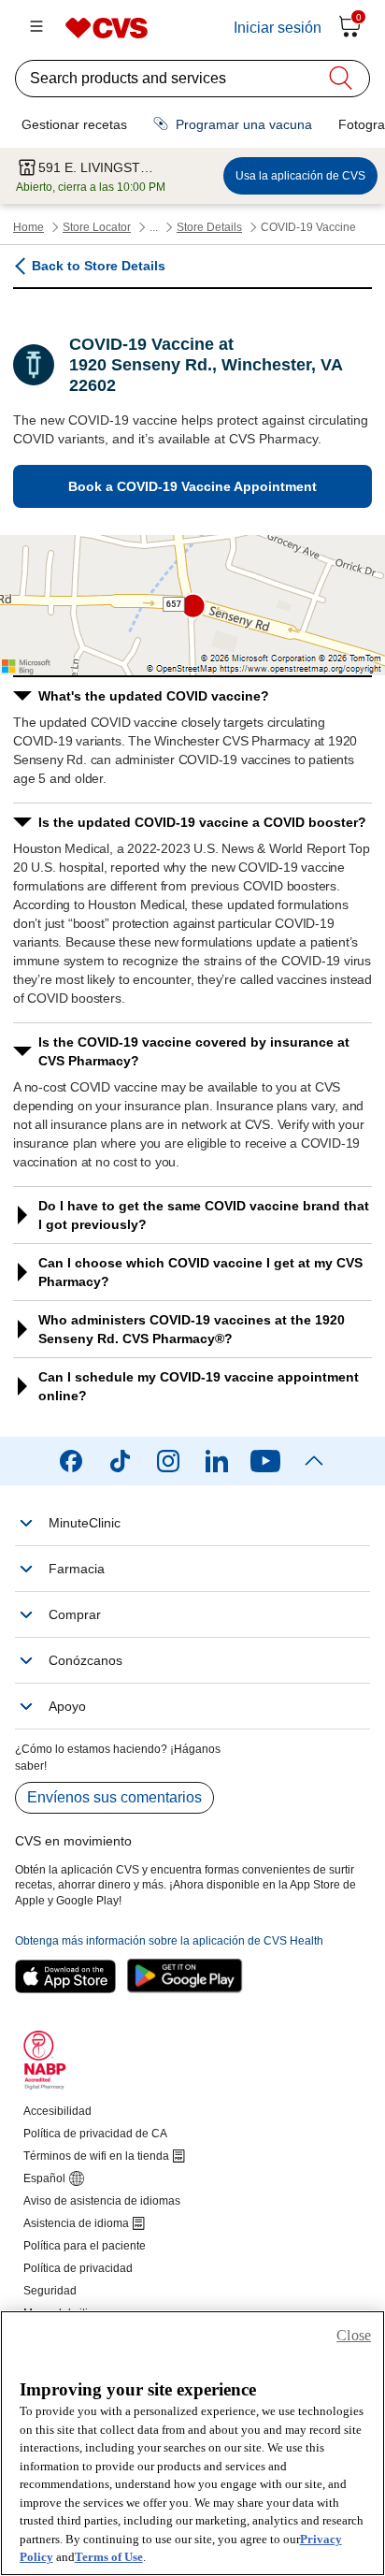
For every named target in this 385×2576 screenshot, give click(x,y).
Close (354, 2335)
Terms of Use (109, 2557)
